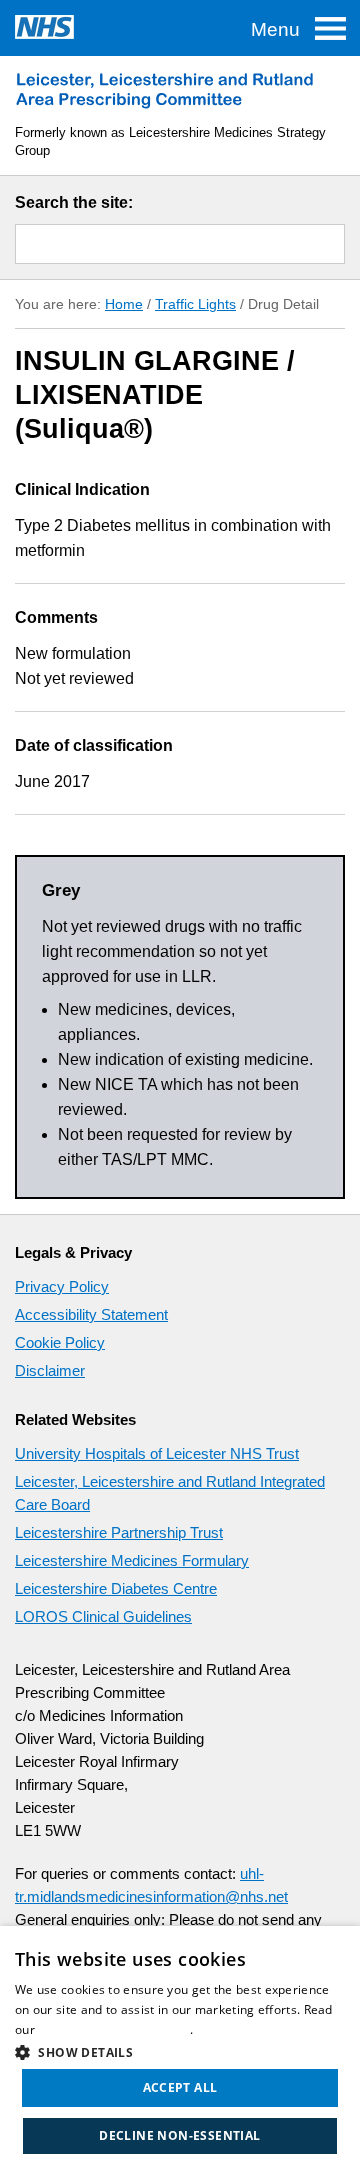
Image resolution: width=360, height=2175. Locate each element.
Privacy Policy (62, 1286)
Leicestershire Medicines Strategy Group (165, 90)
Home (124, 304)
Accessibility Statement (91, 1314)
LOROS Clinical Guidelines (103, 1616)
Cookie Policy (60, 1342)
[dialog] (180, 2050)
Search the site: (74, 202)
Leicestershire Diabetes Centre (116, 1588)
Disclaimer (50, 1370)
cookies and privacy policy (114, 2029)
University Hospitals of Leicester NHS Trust (157, 1453)
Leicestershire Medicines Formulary (132, 1560)
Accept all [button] (180, 2087)
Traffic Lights (195, 304)
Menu (275, 29)
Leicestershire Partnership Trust (119, 1532)
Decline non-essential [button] (179, 2135)
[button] (180, 2050)
